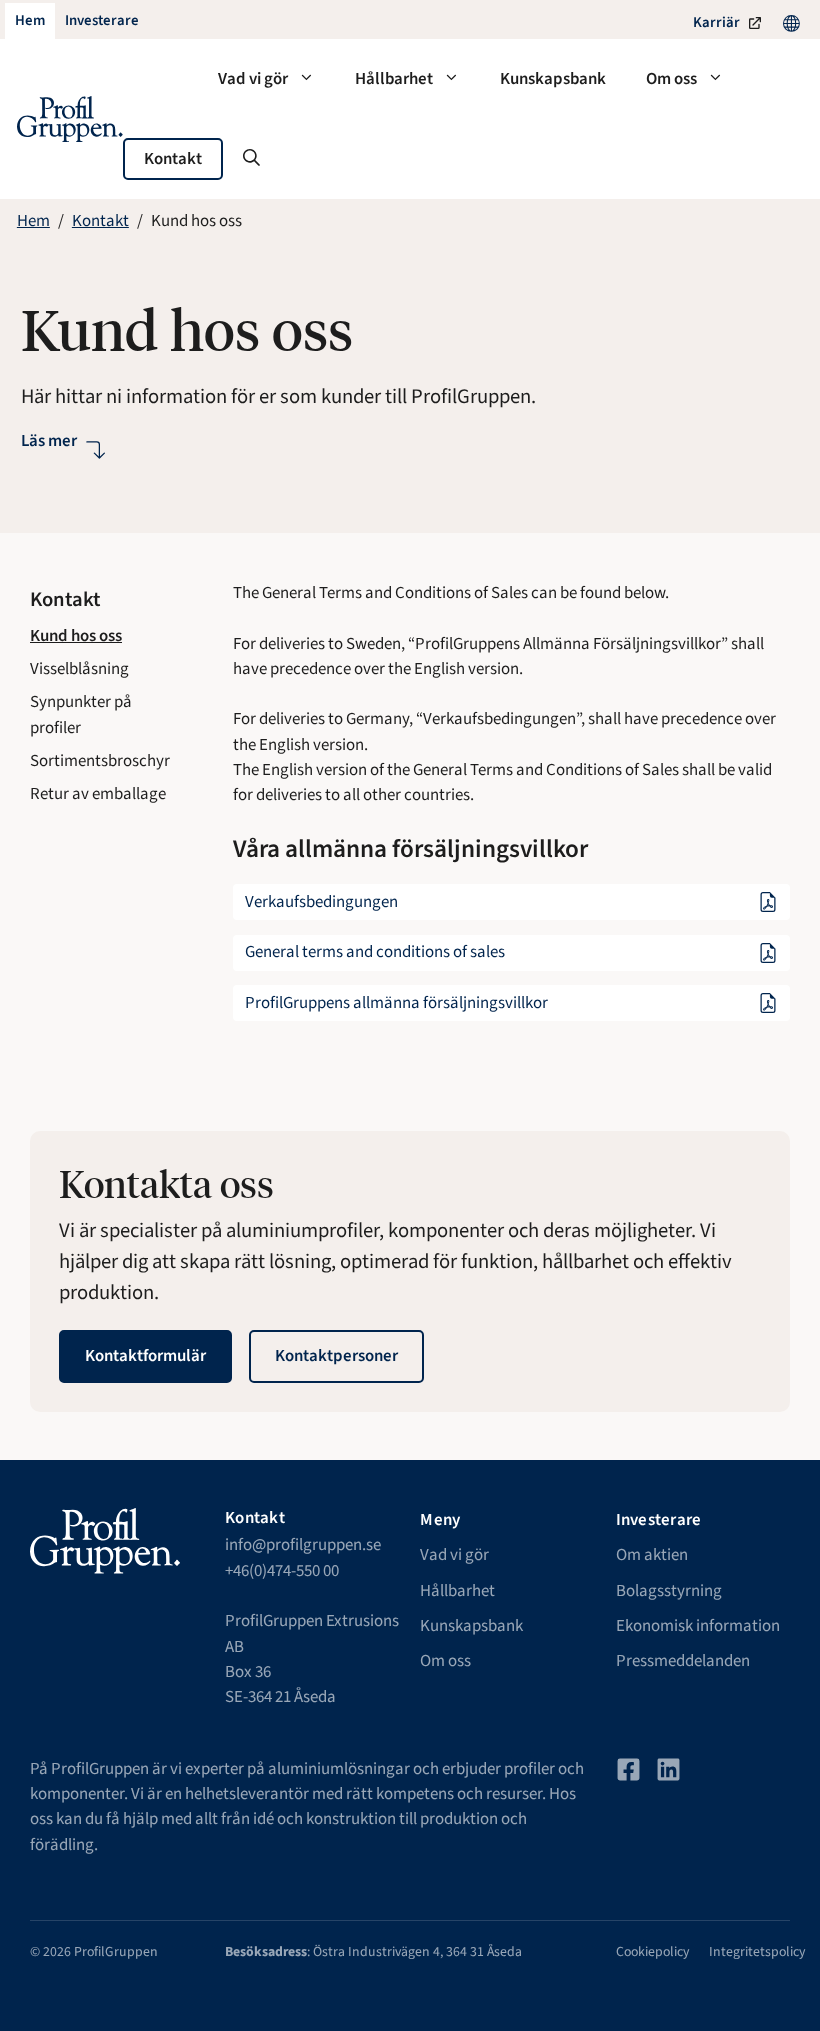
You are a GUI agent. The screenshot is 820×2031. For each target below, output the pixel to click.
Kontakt (173, 159)
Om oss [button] (671, 79)
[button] (251, 159)
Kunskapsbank (553, 79)
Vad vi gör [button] (253, 79)
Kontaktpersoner (336, 1356)
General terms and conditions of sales (375, 952)
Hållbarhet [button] (394, 79)
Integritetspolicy (757, 1952)
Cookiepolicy (652, 1952)
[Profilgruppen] (70, 119)
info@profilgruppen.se (303, 1545)
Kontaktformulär (145, 1356)
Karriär (716, 22)
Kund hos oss (76, 636)
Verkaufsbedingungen (321, 902)
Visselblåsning (79, 669)
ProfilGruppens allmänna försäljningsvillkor (396, 1003)
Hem (33, 221)
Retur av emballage (98, 794)
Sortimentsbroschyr (100, 761)
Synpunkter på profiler (81, 714)
